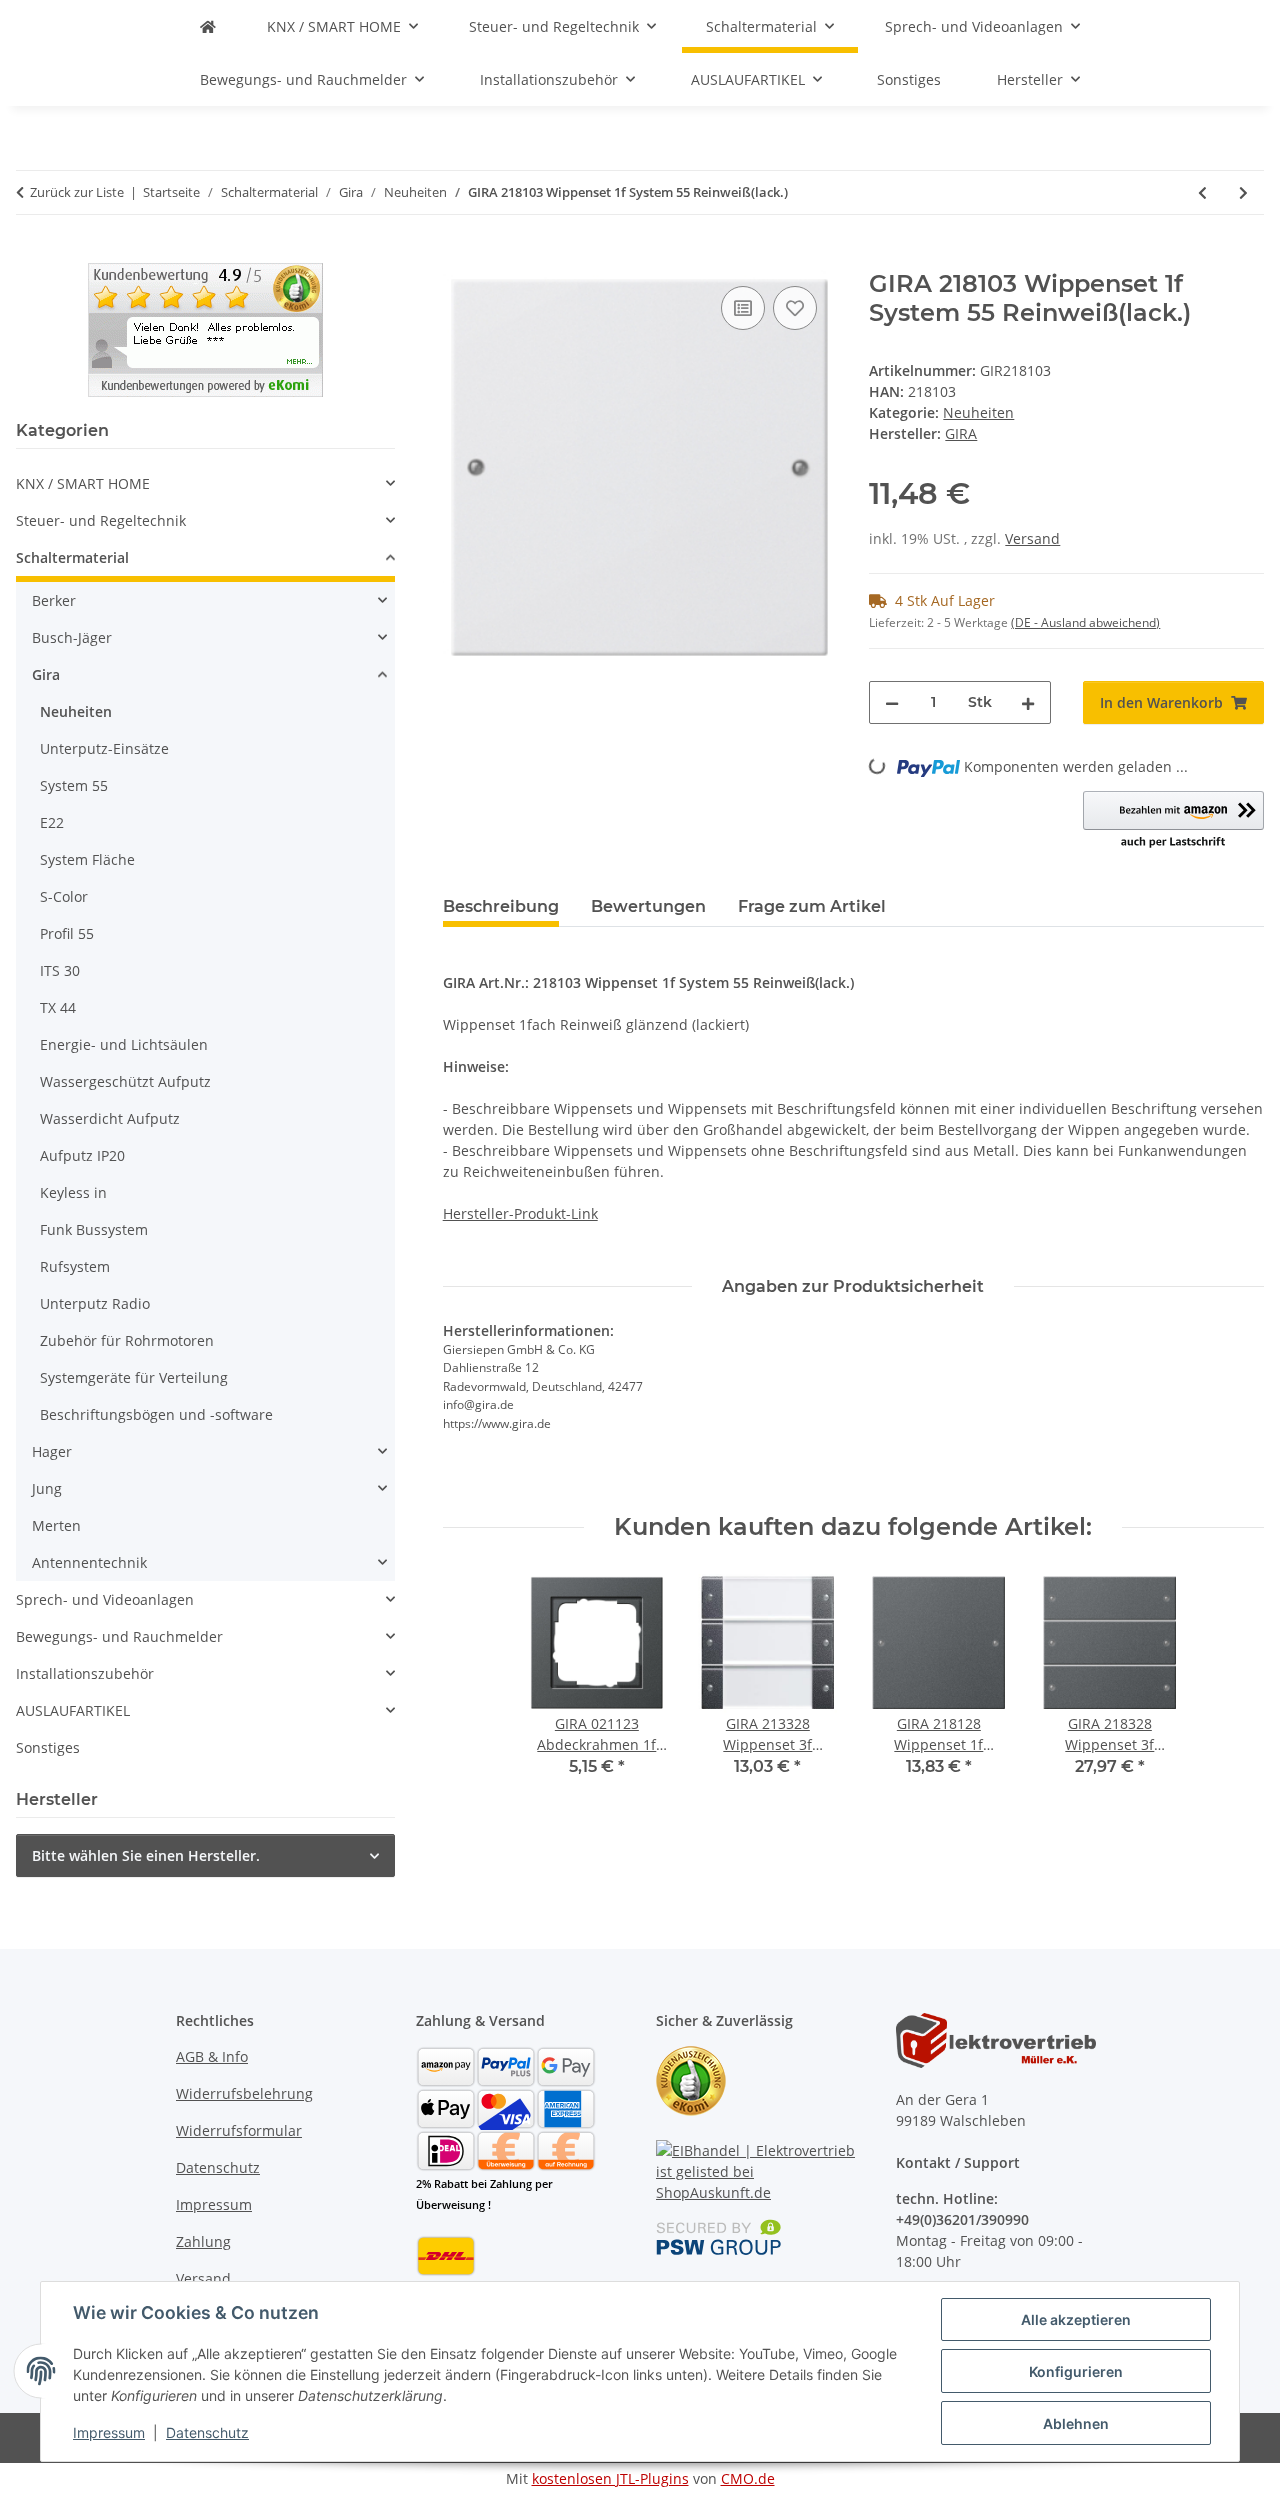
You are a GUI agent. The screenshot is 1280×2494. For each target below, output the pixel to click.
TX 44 (58, 1007)
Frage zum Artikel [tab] (812, 906)
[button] (1173, 821)
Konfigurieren (1076, 2371)
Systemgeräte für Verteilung (134, 1377)
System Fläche (87, 859)
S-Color (64, 896)
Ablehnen (1076, 2423)
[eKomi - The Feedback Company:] (691, 2079)
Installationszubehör (85, 1673)
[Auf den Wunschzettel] (795, 308)
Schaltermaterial (72, 557)
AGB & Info (212, 2056)
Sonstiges (48, 1747)
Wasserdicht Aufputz (110, 1118)
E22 (52, 822)
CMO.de (748, 2478)
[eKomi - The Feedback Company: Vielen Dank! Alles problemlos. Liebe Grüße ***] (205, 328)
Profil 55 (67, 933)
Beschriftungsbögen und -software (156, 1414)
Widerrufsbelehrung (244, 2093)
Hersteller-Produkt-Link (520, 1213)
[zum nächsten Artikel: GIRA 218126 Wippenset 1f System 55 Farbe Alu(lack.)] (1243, 192)
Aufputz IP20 (82, 1155)
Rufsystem (75, 1266)
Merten (56, 1525)
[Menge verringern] (892, 702)
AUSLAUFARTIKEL (73, 1710)
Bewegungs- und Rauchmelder (119, 1636)
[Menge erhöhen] (1028, 702)
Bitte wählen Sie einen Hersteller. (146, 1855)
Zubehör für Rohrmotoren (127, 1340)
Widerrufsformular (239, 2130)
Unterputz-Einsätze (104, 748)
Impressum (109, 2432)
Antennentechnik (89, 1562)
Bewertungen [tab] (648, 906)
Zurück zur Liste (77, 192)
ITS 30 (60, 970)
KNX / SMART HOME (83, 483)
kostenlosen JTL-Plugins (610, 2478)
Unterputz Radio (95, 1303)
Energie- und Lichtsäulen (124, 1044)
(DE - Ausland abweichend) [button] (1085, 622)
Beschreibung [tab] (501, 906)
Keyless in (73, 1192)
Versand (1032, 538)
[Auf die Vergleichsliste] (743, 308)
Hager (52, 1451)
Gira (46, 674)
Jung (47, 1488)
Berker (54, 600)
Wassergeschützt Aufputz (125, 1081)
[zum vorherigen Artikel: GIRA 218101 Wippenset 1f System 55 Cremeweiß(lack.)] (1202, 192)
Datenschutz (207, 2432)
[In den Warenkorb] (459, 259)
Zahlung (203, 2241)
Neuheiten (978, 412)
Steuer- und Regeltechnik (101, 520)
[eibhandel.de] (208, 26)
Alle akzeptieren (1076, 2319)
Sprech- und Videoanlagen (105, 1599)
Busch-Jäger (72, 637)
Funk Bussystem (94, 1229)
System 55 (74, 785)
